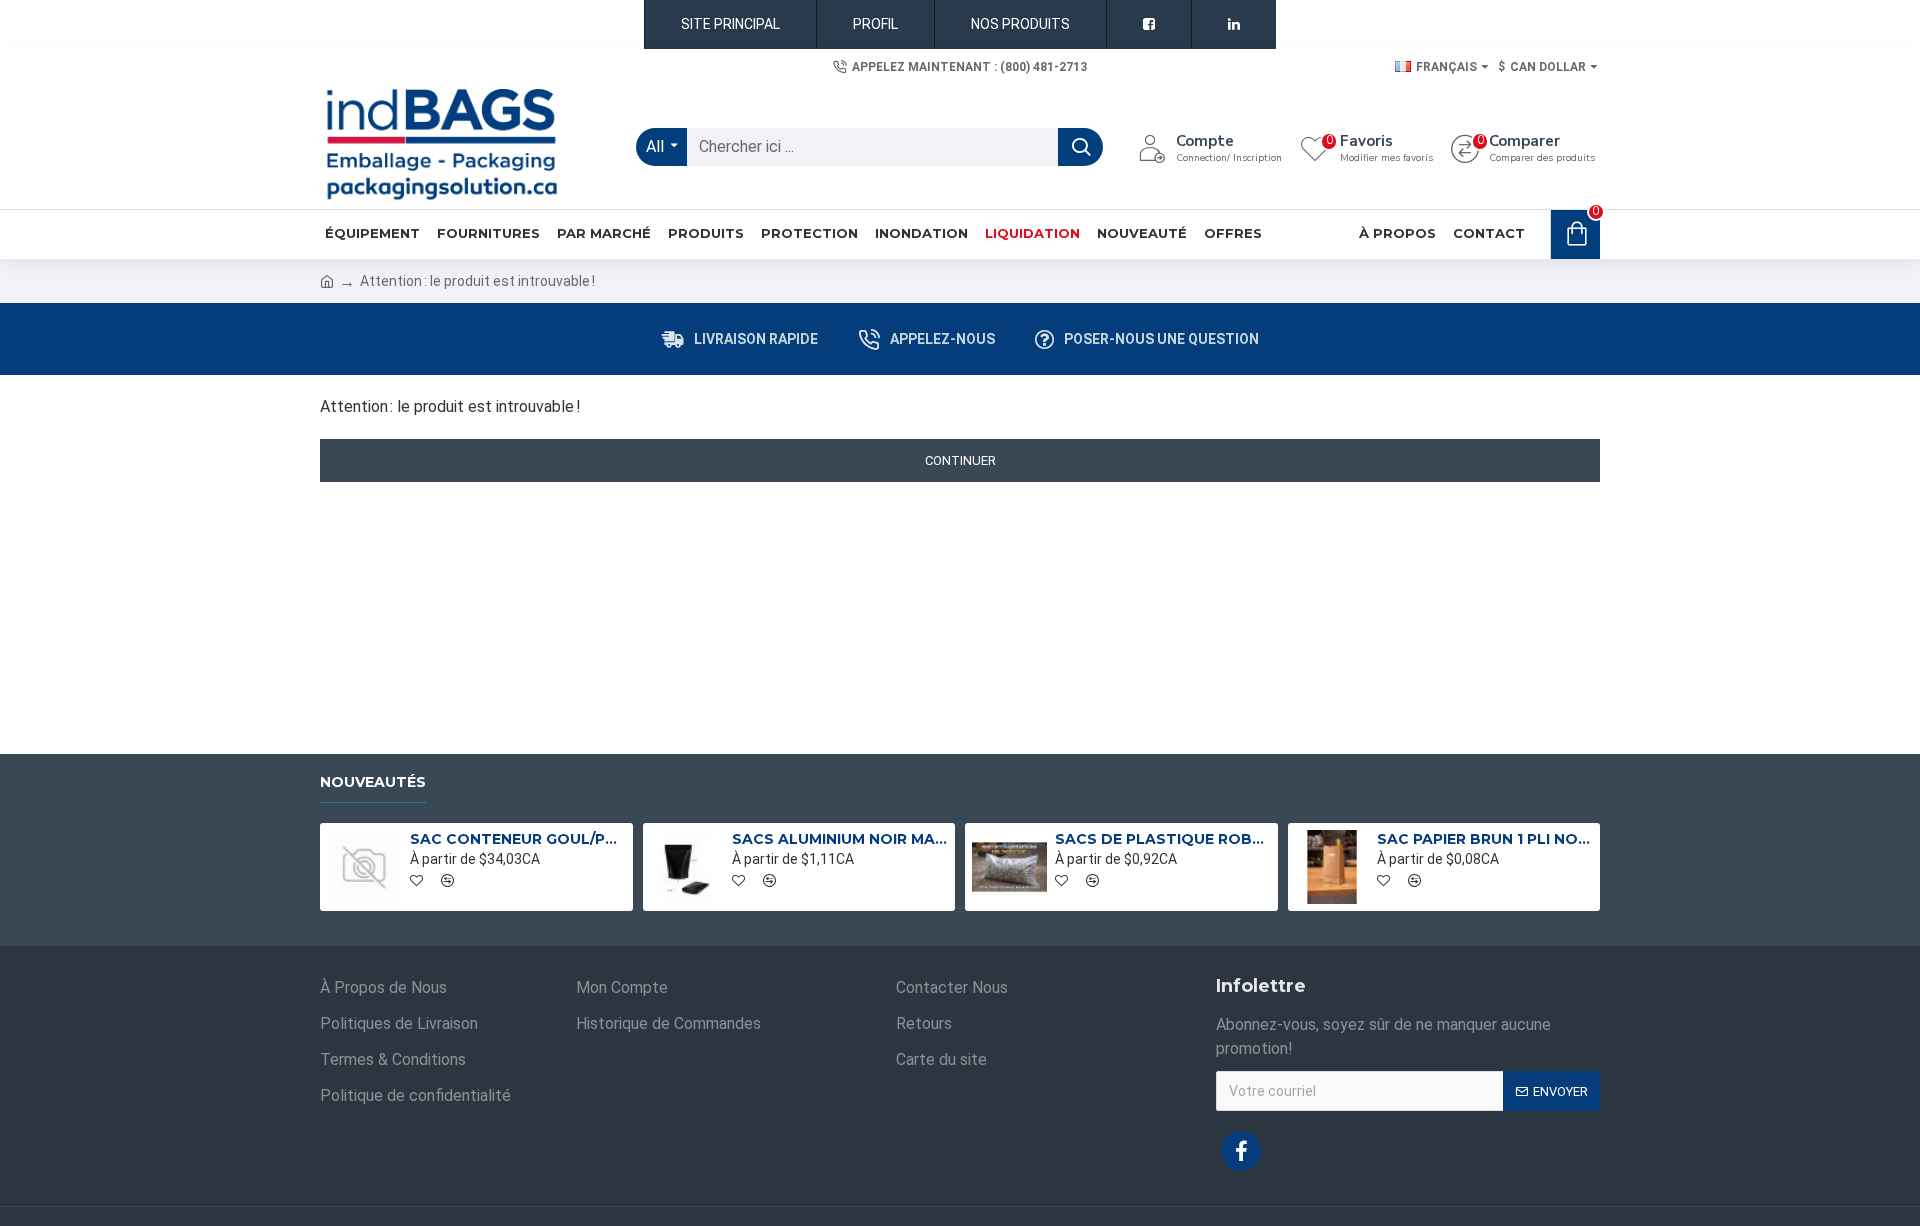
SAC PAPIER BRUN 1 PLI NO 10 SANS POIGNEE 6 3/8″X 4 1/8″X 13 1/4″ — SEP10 (1485, 839)
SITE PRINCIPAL (730, 24)
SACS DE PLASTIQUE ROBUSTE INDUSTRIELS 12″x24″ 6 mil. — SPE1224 (1163, 839)
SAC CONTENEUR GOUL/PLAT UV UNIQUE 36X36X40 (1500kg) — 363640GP (518, 839)
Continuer (960, 460)
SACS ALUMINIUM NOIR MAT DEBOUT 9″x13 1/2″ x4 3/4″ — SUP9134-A (840, 839)
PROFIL (875, 24)
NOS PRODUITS (1020, 24)
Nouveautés (373, 782)
